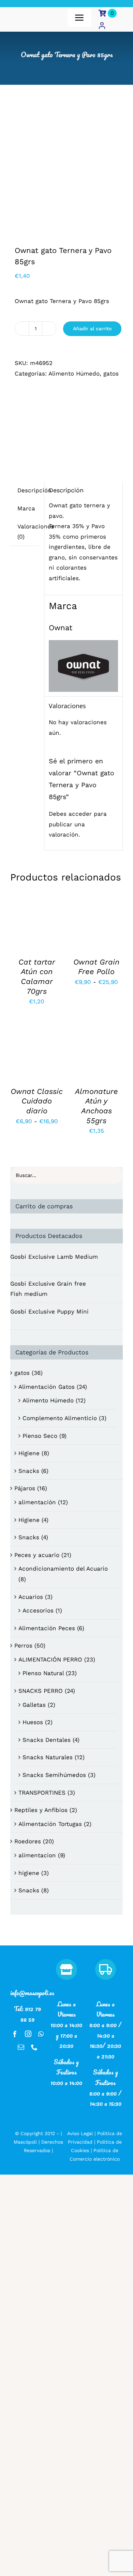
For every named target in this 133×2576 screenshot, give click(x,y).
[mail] (21, 2047)
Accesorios (38, 1610)
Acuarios (31, 1597)
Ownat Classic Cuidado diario (37, 1101)
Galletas (34, 1705)
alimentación (37, 1502)
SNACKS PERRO (41, 1691)
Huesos (33, 1722)
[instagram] (28, 2034)
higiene (29, 1873)
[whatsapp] (41, 2034)
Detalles (26, 929)
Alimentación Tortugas (50, 1824)
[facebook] (15, 2034)
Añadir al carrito (92, 329)
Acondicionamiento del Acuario (63, 1569)
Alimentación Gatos (47, 1387)
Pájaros (25, 1488)
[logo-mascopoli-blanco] (27, 1962)
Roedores (28, 1841)
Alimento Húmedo (74, 373)
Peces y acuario (37, 1555)
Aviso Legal (80, 2133)
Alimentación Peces (47, 1628)
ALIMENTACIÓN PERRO (50, 1659)
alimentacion (37, 1855)
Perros (23, 1645)
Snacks (29, 1471)
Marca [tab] (26, 508)
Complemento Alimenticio (60, 1418)
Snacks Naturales (48, 1757)
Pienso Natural (43, 1673)
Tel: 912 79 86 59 (27, 2014)
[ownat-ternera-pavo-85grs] (66, 172)
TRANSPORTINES (42, 1793)
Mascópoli (25, 2142)
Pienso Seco (40, 1436)
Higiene (29, 1453)
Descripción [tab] (34, 490)
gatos (111, 373)
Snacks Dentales (47, 1740)
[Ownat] (66, 423)
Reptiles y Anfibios (41, 1810)
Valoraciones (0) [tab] (36, 532)
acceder (80, 814)
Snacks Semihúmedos (54, 1775)
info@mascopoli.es (32, 1993)
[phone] (34, 2047)
